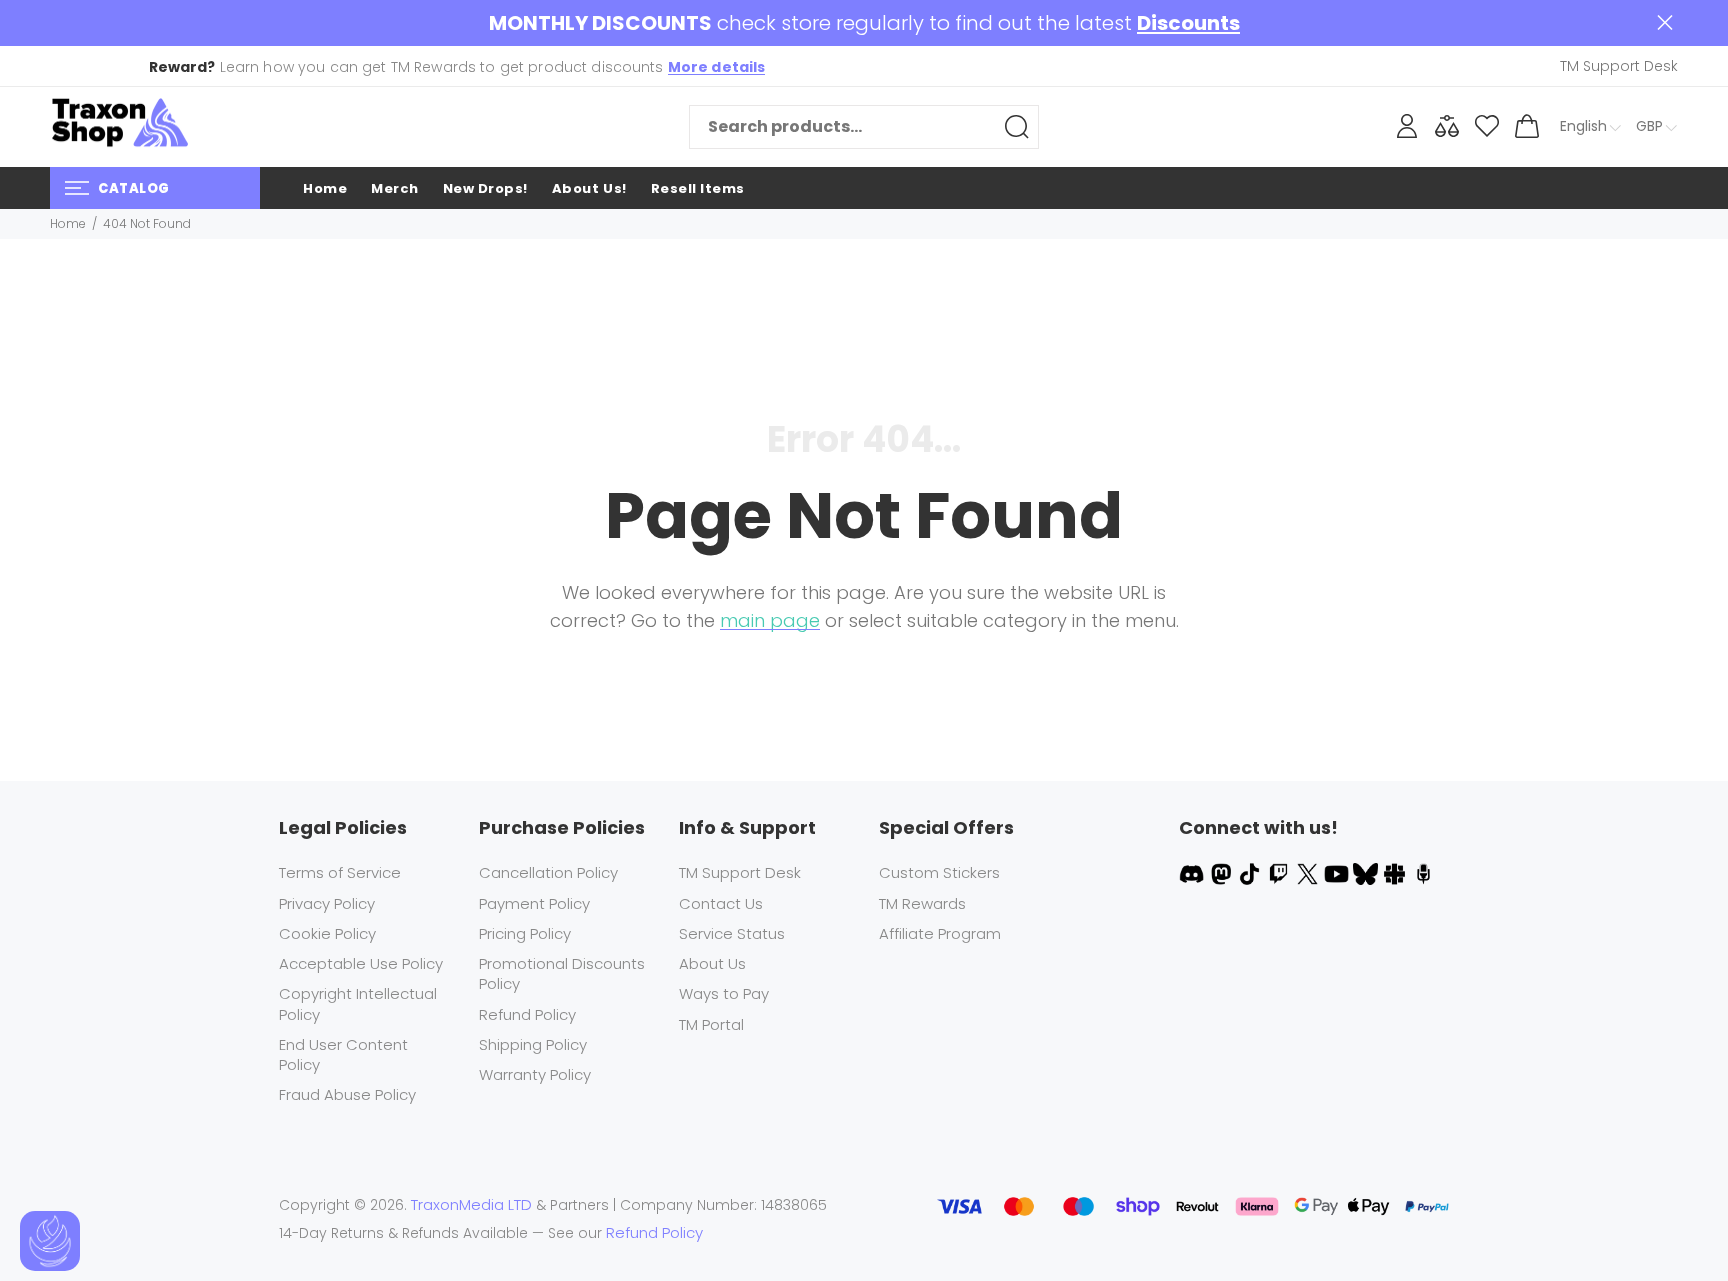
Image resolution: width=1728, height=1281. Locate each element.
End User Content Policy (343, 1054)
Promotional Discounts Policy (562, 973)
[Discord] (1193, 872)
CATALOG (134, 188)
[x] (1309, 872)
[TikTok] (1251, 872)
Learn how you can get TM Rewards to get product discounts (457, 67)
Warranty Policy (535, 1074)
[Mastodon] (1222, 872)
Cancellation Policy (548, 873)
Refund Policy (527, 1014)
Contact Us (721, 903)
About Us (712, 963)
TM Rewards (922, 903)
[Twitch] (1280, 872)
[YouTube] (1338, 872)
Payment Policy (534, 903)
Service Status (732, 933)
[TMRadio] (1423, 872)
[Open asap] (50, 1241)
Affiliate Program (940, 933)
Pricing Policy (525, 933)
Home (68, 223)
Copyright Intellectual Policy (358, 1003)
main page (770, 620)
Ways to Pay (724, 993)
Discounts (1188, 23)
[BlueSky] (1367, 872)
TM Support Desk (740, 873)
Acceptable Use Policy (361, 963)
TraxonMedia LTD (471, 1204)
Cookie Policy (327, 933)
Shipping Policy (533, 1044)
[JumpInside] (1396, 872)
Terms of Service (340, 873)
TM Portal (711, 1024)
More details (717, 67)
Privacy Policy (327, 903)
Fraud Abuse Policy (347, 1094)
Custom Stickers (939, 873)
